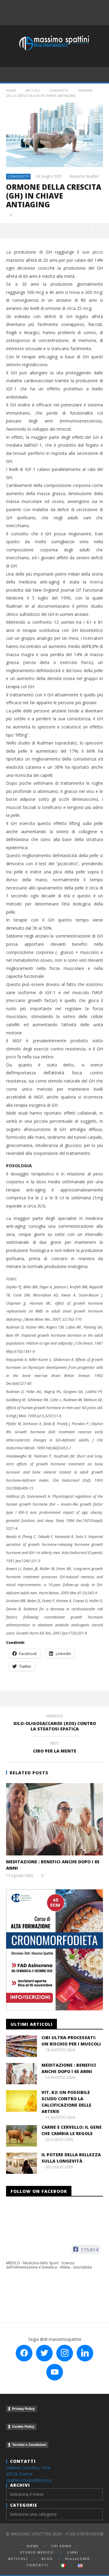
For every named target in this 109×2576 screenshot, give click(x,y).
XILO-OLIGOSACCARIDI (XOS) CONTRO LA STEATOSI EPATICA (55, 1723)
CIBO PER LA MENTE (55, 1748)
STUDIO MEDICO (37, 2552)
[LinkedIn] (78, 6)
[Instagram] (58, 19)
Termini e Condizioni (29, 2445)
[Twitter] (65, 6)
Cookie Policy (23, 2426)
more (101, 231)
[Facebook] (39, 6)
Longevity (59, 90)
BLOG (47, 2559)
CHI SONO (61, 2546)
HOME (32, 2546)
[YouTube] (52, 6)
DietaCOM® (78, 2559)
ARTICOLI (33, 90)
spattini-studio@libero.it (29, 2480)
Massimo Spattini (84, 176)
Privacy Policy (23, 2409)
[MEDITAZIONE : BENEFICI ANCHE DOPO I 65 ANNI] (54, 1819)
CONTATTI (37, 2565)
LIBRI (73, 2552)
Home (11, 90)
